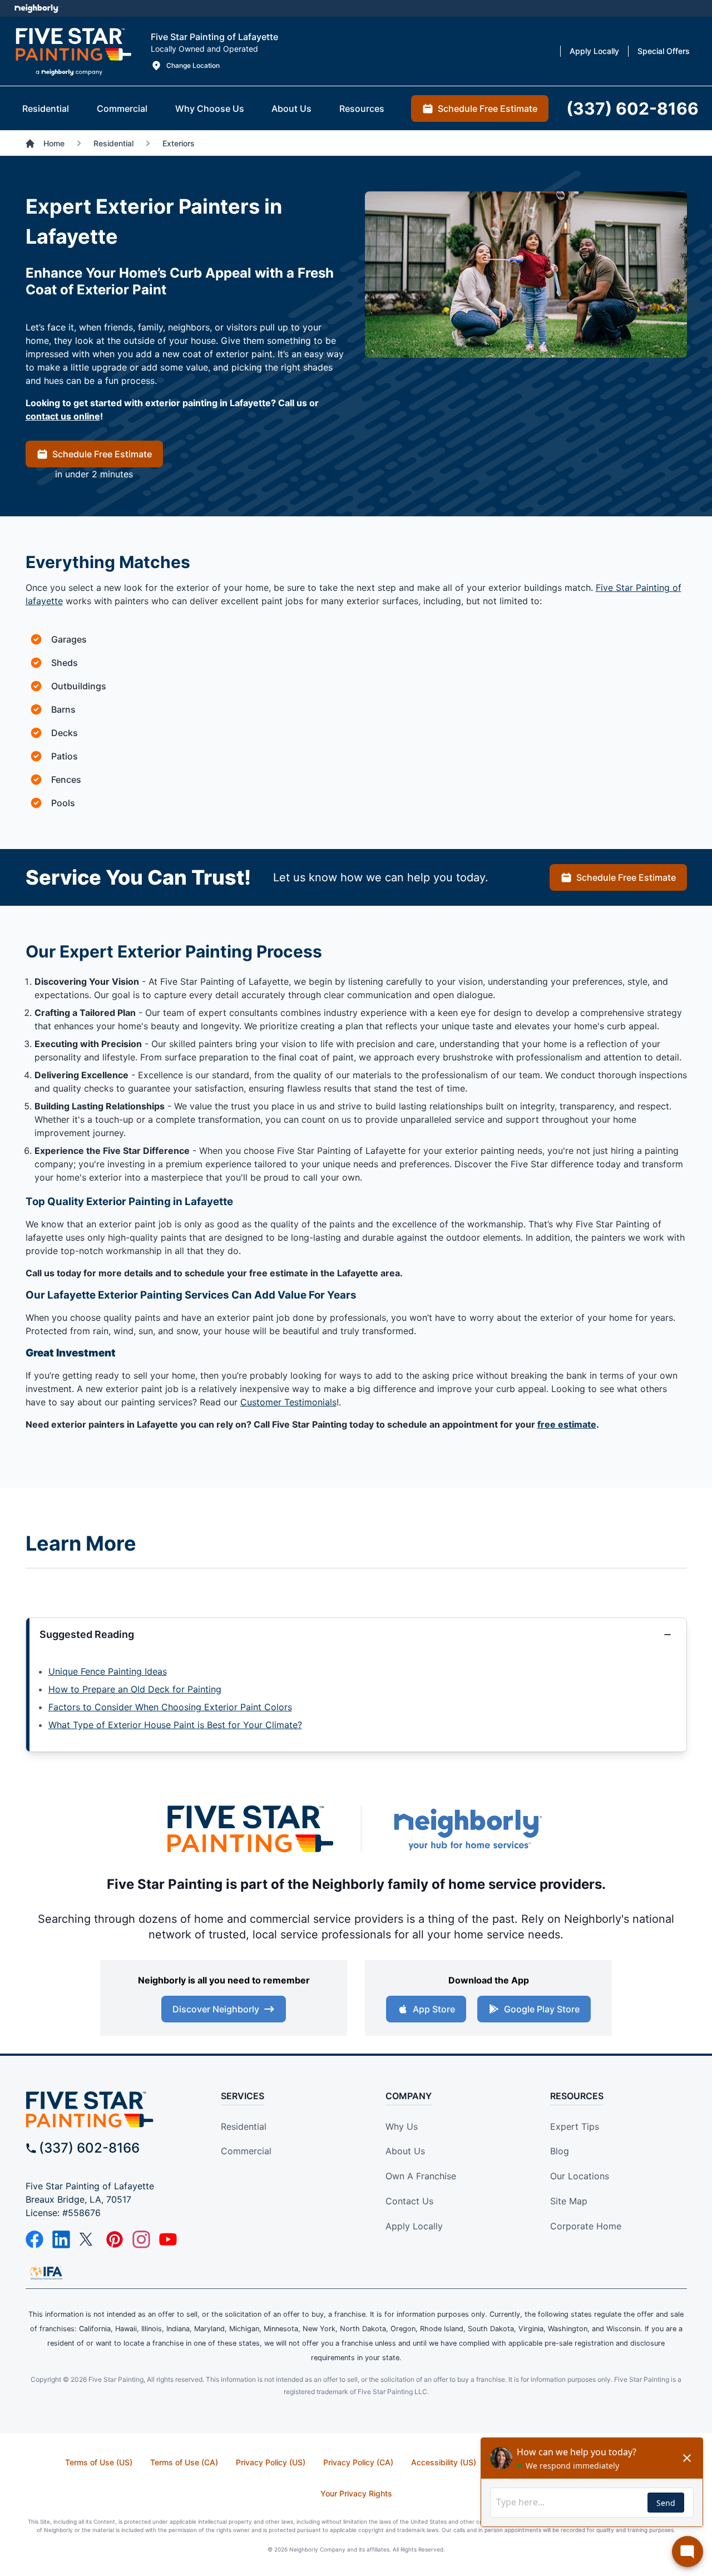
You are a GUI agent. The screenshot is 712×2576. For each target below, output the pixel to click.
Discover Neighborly (216, 2009)
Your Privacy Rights (356, 2493)
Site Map (569, 2201)
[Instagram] (141, 2239)
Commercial (246, 2151)
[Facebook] (34, 2239)
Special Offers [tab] (664, 51)
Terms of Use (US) (99, 2462)
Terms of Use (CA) (184, 2462)
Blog (560, 2151)
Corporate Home (586, 2226)
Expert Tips (575, 2126)
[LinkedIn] (61, 2239)
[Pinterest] (115, 2239)
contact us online (63, 416)
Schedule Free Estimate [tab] (488, 108)
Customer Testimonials (288, 1402)
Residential (244, 2126)
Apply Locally (414, 2226)
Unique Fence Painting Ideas (108, 1671)
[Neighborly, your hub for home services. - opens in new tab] (467, 1829)
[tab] (46, 108)
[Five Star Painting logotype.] (73, 51)
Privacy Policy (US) (271, 2462)
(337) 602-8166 (89, 2148)
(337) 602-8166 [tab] (632, 108)
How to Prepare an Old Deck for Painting (135, 1689)
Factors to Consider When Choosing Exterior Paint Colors (170, 1707)
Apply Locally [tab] (594, 51)
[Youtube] (168, 2239)
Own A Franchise (421, 2176)
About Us (405, 2151)
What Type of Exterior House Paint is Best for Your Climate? (175, 1725)
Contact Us (409, 2201)
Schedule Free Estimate (102, 454)
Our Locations (580, 2176)
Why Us (402, 2126)
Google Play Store (542, 2009)
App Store (434, 2009)
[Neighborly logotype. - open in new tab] (36, 8)
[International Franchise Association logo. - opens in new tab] (46, 2273)
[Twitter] (88, 2239)
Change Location (193, 65)
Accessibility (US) (444, 2462)
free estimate (567, 1424)
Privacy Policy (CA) (358, 2462)
